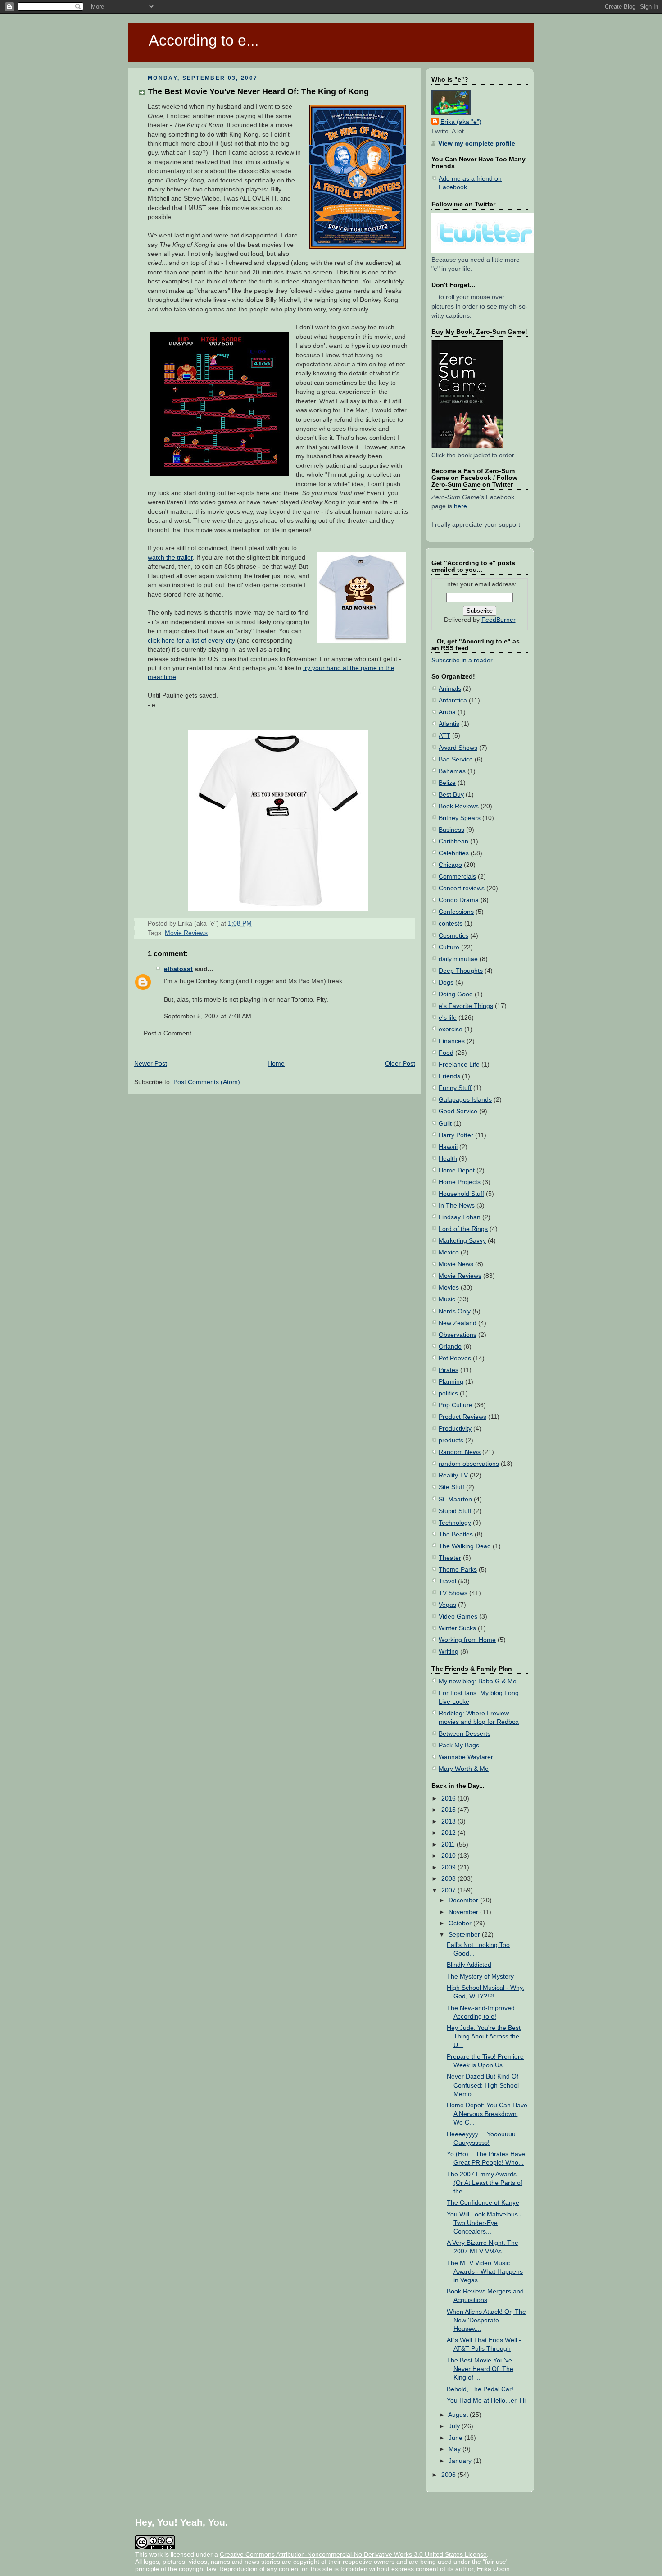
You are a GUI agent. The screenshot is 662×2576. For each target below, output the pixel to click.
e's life (448, 1018)
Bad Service (456, 759)
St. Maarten (455, 1499)
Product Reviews (462, 1417)
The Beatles (456, 1534)
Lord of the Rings (463, 1229)
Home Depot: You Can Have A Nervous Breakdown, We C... (487, 2114)
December (464, 1900)
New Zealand (458, 1323)
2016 (449, 1799)
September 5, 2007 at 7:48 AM (208, 1016)
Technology (455, 1523)
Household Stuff (461, 1194)
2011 (449, 1844)
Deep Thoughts (461, 971)
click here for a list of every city (191, 641)
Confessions (456, 912)
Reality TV (453, 1475)
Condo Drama (459, 900)
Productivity (455, 1429)
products (451, 1440)
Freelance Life (459, 1065)
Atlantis (449, 724)
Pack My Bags (459, 1745)
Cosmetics (453, 936)
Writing (449, 1652)
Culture (449, 947)
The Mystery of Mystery (480, 1976)
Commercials (457, 877)
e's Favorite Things (466, 1006)
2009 (449, 1867)
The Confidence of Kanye (483, 2203)
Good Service (458, 1111)
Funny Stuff (455, 1088)
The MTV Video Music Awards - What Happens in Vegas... (485, 2272)
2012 (449, 1833)
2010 (449, 1856)
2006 (449, 2475)
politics (448, 1393)
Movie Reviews (186, 933)
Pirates (449, 1370)
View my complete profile (477, 144)
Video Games (458, 1616)
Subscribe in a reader (462, 660)
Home (276, 1064)
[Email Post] (254, 923)
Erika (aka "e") (461, 122)
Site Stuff (451, 1487)
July (455, 2426)
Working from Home (467, 1640)
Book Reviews (459, 806)
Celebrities (454, 853)
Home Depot (457, 1170)
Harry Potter (456, 1135)
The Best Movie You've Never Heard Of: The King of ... (480, 2369)
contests (451, 923)
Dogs (446, 983)
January (461, 2461)
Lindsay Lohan (460, 1217)
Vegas (447, 1605)
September (465, 1935)
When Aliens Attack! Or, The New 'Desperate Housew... (486, 2320)
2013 (449, 1821)
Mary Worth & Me (464, 1769)
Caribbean (453, 841)
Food (446, 1053)
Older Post (400, 1064)
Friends (449, 1076)
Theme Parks (458, 1570)
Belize (447, 783)
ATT (444, 736)
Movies (449, 1288)
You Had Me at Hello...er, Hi (486, 2400)
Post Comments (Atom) (207, 1082)
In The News (457, 1206)
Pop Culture (456, 1405)
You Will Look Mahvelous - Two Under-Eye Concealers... (484, 2223)
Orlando (450, 1347)
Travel (447, 1581)
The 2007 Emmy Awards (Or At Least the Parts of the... (485, 2183)
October (461, 1923)
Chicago (450, 865)
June (456, 2438)
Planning (451, 1382)
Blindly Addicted (469, 1965)
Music (447, 1299)
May (456, 2449)
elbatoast (178, 969)
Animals (450, 689)
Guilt (445, 1124)
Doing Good (456, 994)
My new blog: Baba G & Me (478, 1681)
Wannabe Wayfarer (466, 1757)
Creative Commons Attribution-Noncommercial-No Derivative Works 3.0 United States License (353, 2554)
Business (451, 830)
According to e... (204, 40)
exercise (451, 1029)
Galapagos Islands (465, 1100)
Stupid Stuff (455, 1511)
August (459, 2415)
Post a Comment (168, 1033)
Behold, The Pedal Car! (480, 2389)
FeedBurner (499, 620)
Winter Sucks (457, 1628)
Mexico (449, 1252)
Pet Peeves (455, 1358)
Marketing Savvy (462, 1241)
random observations (469, 1464)
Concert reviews (462, 888)
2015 (449, 1810)
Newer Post (151, 1064)
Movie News (456, 1264)
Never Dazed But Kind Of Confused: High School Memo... (483, 2085)
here (460, 506)
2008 (449, 1879)
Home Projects (460, 1182)
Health (448, 1159)
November (464, 1912)
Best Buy (451, 795)
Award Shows (458, 748)
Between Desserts (465, 1734)
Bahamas (452, 771)
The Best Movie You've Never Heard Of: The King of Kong (258, 91)
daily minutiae (458, 959)
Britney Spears (460, 818)
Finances (452, 1041)
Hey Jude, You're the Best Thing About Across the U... (484, 2036)
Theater (450, 1558)
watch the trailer (170, 558)
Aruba (447, 712)
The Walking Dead (465, 1546)
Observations (458, 1335)
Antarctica (453, 700)
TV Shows (453, 1593)
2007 (449, 1890)
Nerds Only (455, 1311)
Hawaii (448, 1147)
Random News (460, 1452)
